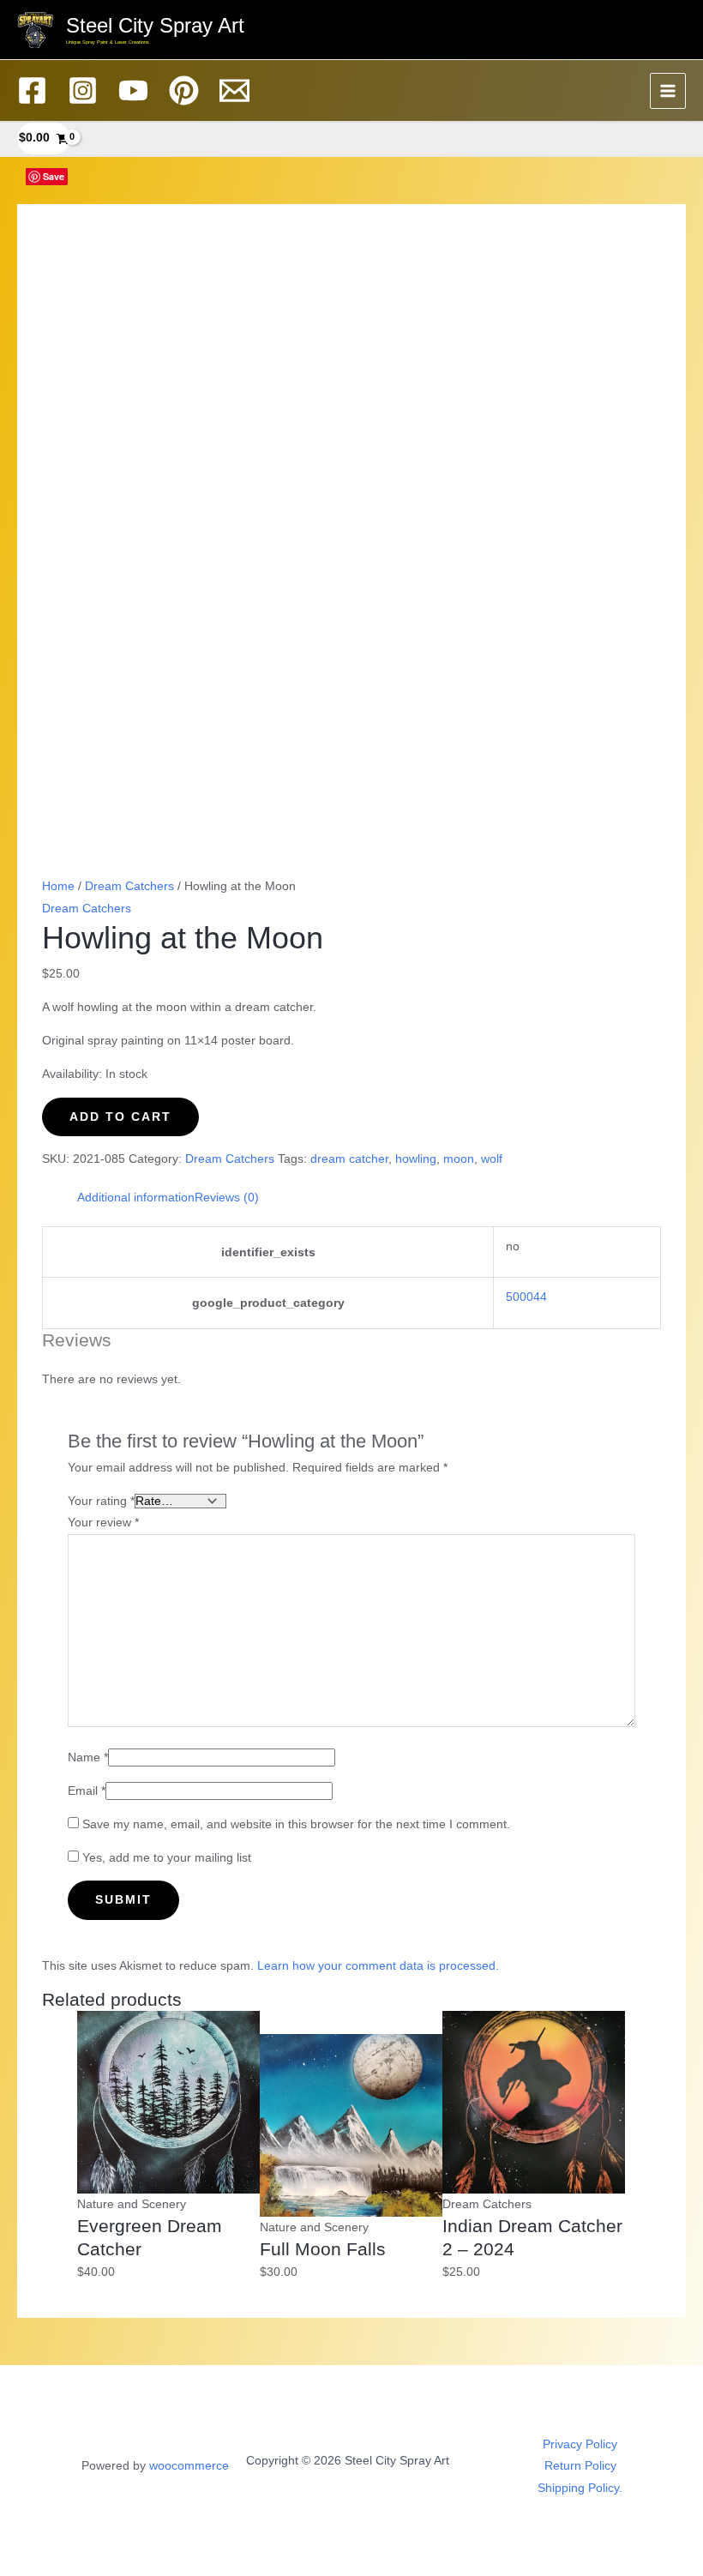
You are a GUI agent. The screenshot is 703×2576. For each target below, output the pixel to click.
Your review (103, 1523)
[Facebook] (32, 90)
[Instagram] (83, 90)
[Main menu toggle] (668, 91)
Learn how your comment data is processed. (378, 1966)
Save (54, 176)
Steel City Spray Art (155, 26)
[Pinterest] (184, 90)
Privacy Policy (580, 2444)
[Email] (234, 90)
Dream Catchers (129, 886)
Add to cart (120, 1117)
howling (416, 1159)
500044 (526, 1297)
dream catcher (349, 1159)
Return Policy (580, 2466)
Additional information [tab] (136, 1198)
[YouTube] (133, 90)
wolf (492, 1159)
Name (88, 1757)
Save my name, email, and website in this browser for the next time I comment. (296, 1824)
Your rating (101, 1501)
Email (87, 1791)
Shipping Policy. (580, 2488)
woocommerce (189, 2466)
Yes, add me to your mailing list (165, 1858)
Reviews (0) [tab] (227, 1198)
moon (459, 1159)
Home (58, 886)
